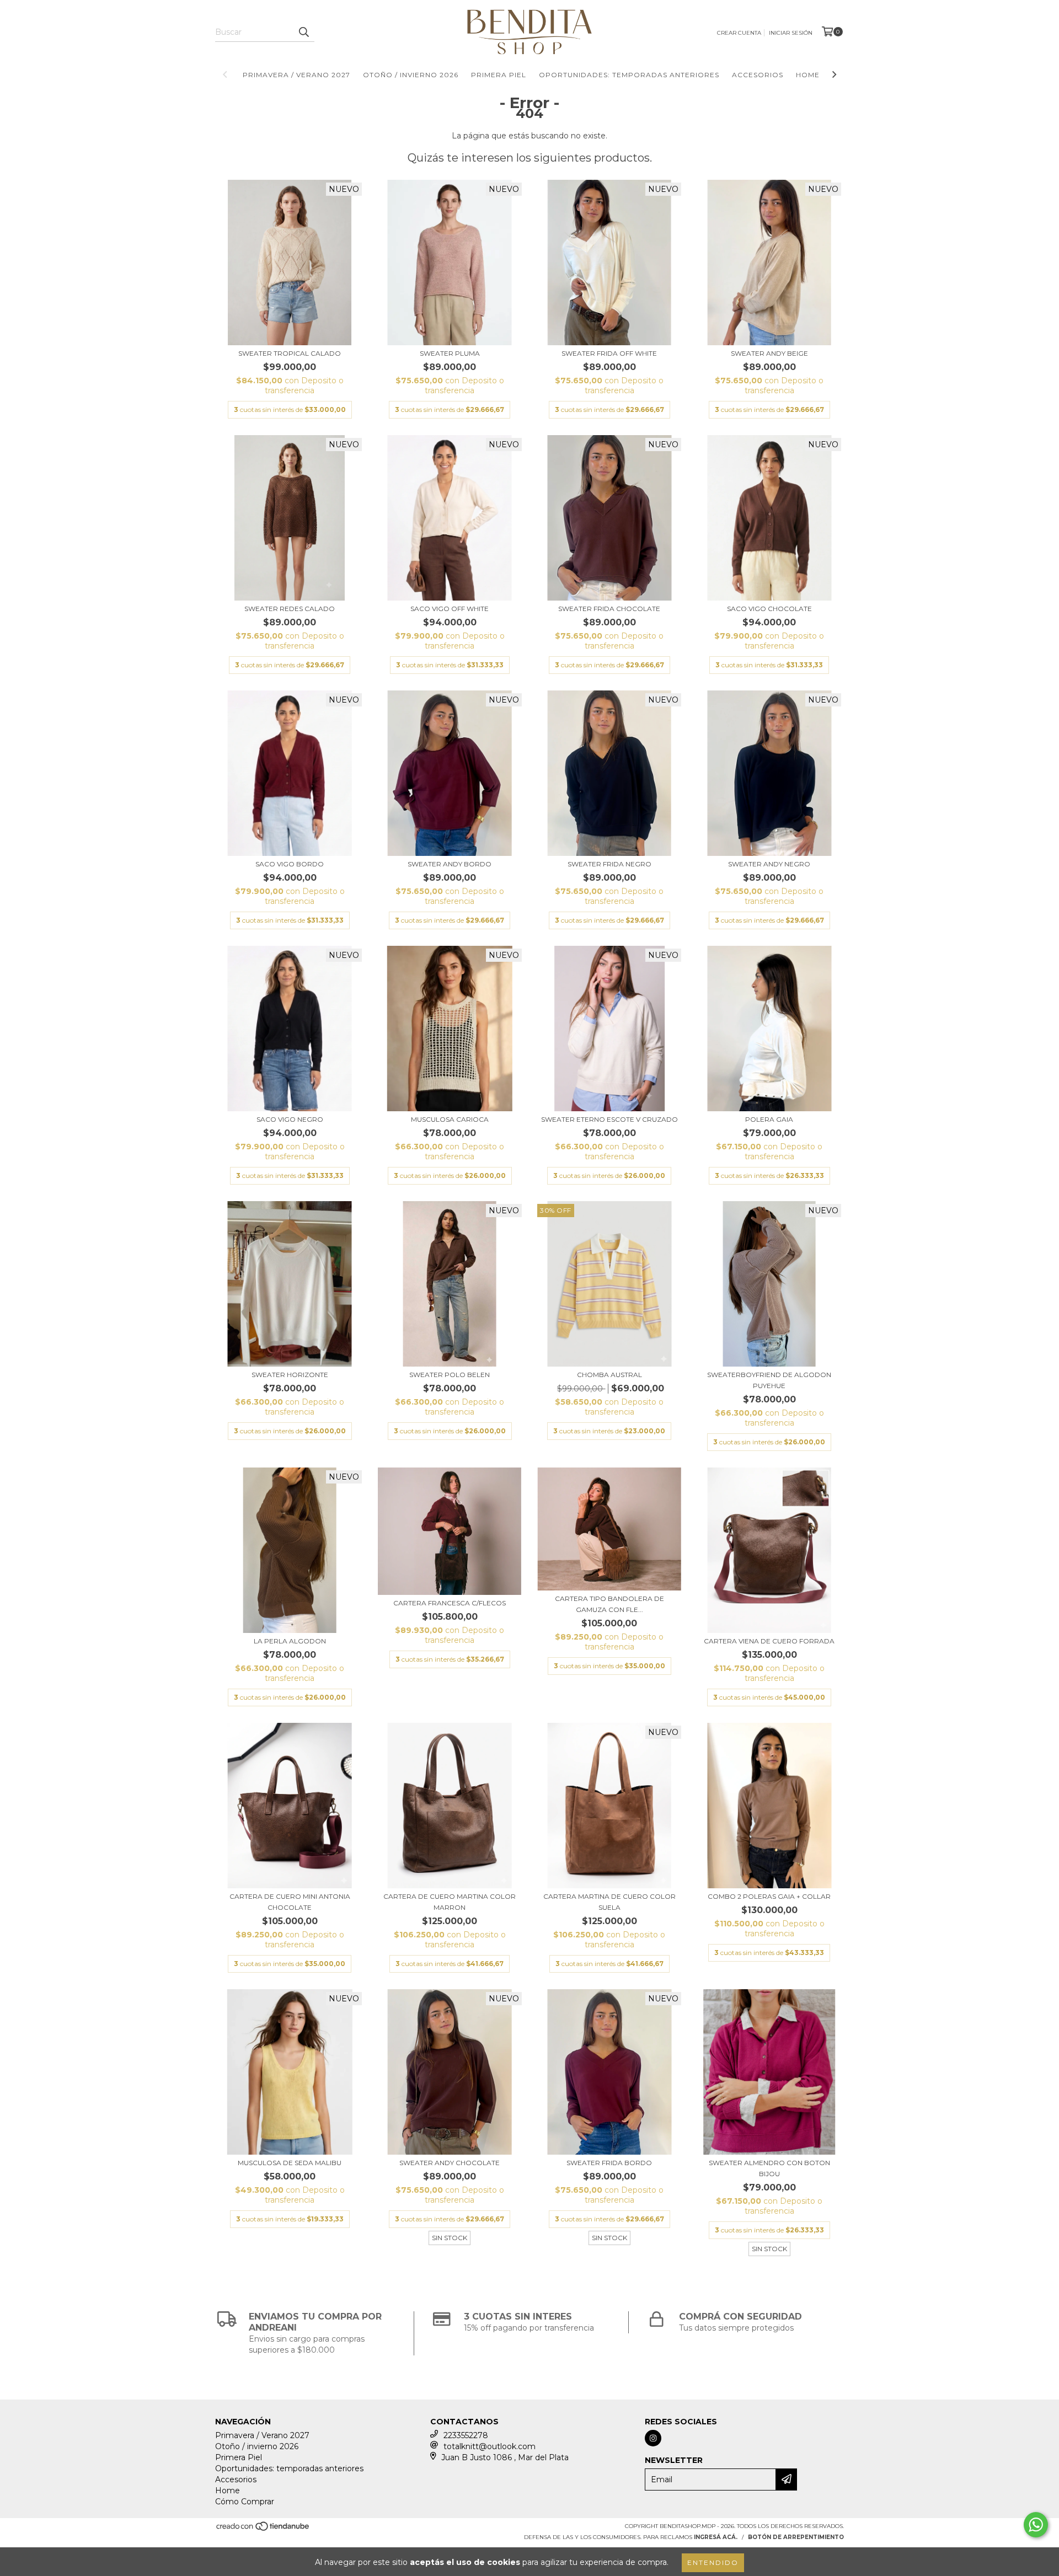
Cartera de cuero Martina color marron (450, 1902)
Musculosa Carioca (450, 1119)
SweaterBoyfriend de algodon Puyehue (769, 1380)
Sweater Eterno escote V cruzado (609, 1119)
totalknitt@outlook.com (490, 2446)
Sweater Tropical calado (290, 353)
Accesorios (758, 75)
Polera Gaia (769, 1119)
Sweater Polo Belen (450, 1375)
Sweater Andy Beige (769, 353)
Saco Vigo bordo (290, 864)
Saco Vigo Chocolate (769, 609)
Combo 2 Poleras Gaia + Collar (769, 1896)
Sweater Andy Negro (769, 864)
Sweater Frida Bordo (609, 2163)
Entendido (713, 2562)
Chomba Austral (609, 1375)
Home (808, 75)
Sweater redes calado (290, 609)
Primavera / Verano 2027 (296, 75)
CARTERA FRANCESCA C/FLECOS (450, 1603)
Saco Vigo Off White (450, 609)
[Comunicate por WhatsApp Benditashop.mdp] (1036, 2525)
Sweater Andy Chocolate (450, 2163)
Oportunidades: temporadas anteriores (629, 75)
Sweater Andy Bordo (450, 864)
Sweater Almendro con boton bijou (769, 2168)
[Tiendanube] (263, 2530)
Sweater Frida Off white (609, 353)
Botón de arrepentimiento (796, 2537)
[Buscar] (303, 32)
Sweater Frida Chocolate (609, 609)
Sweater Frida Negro (609, 864)
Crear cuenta (739, 33)
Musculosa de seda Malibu (290, 2163)
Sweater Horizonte (290, 1375)
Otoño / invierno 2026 (411, 75)
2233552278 (466, 2435)
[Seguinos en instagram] (653, 2438)
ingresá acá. (716, 2537)
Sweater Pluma (450, 353)
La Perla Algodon (290, 1641)
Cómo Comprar (245, 2502)
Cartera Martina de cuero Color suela (609, 1902)
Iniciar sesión (791, 33)
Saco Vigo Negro (290, 1119)
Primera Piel (499, 75)
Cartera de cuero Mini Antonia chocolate (290, 1902)
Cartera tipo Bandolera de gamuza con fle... (609, 1604)
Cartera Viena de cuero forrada (769, 1641)
